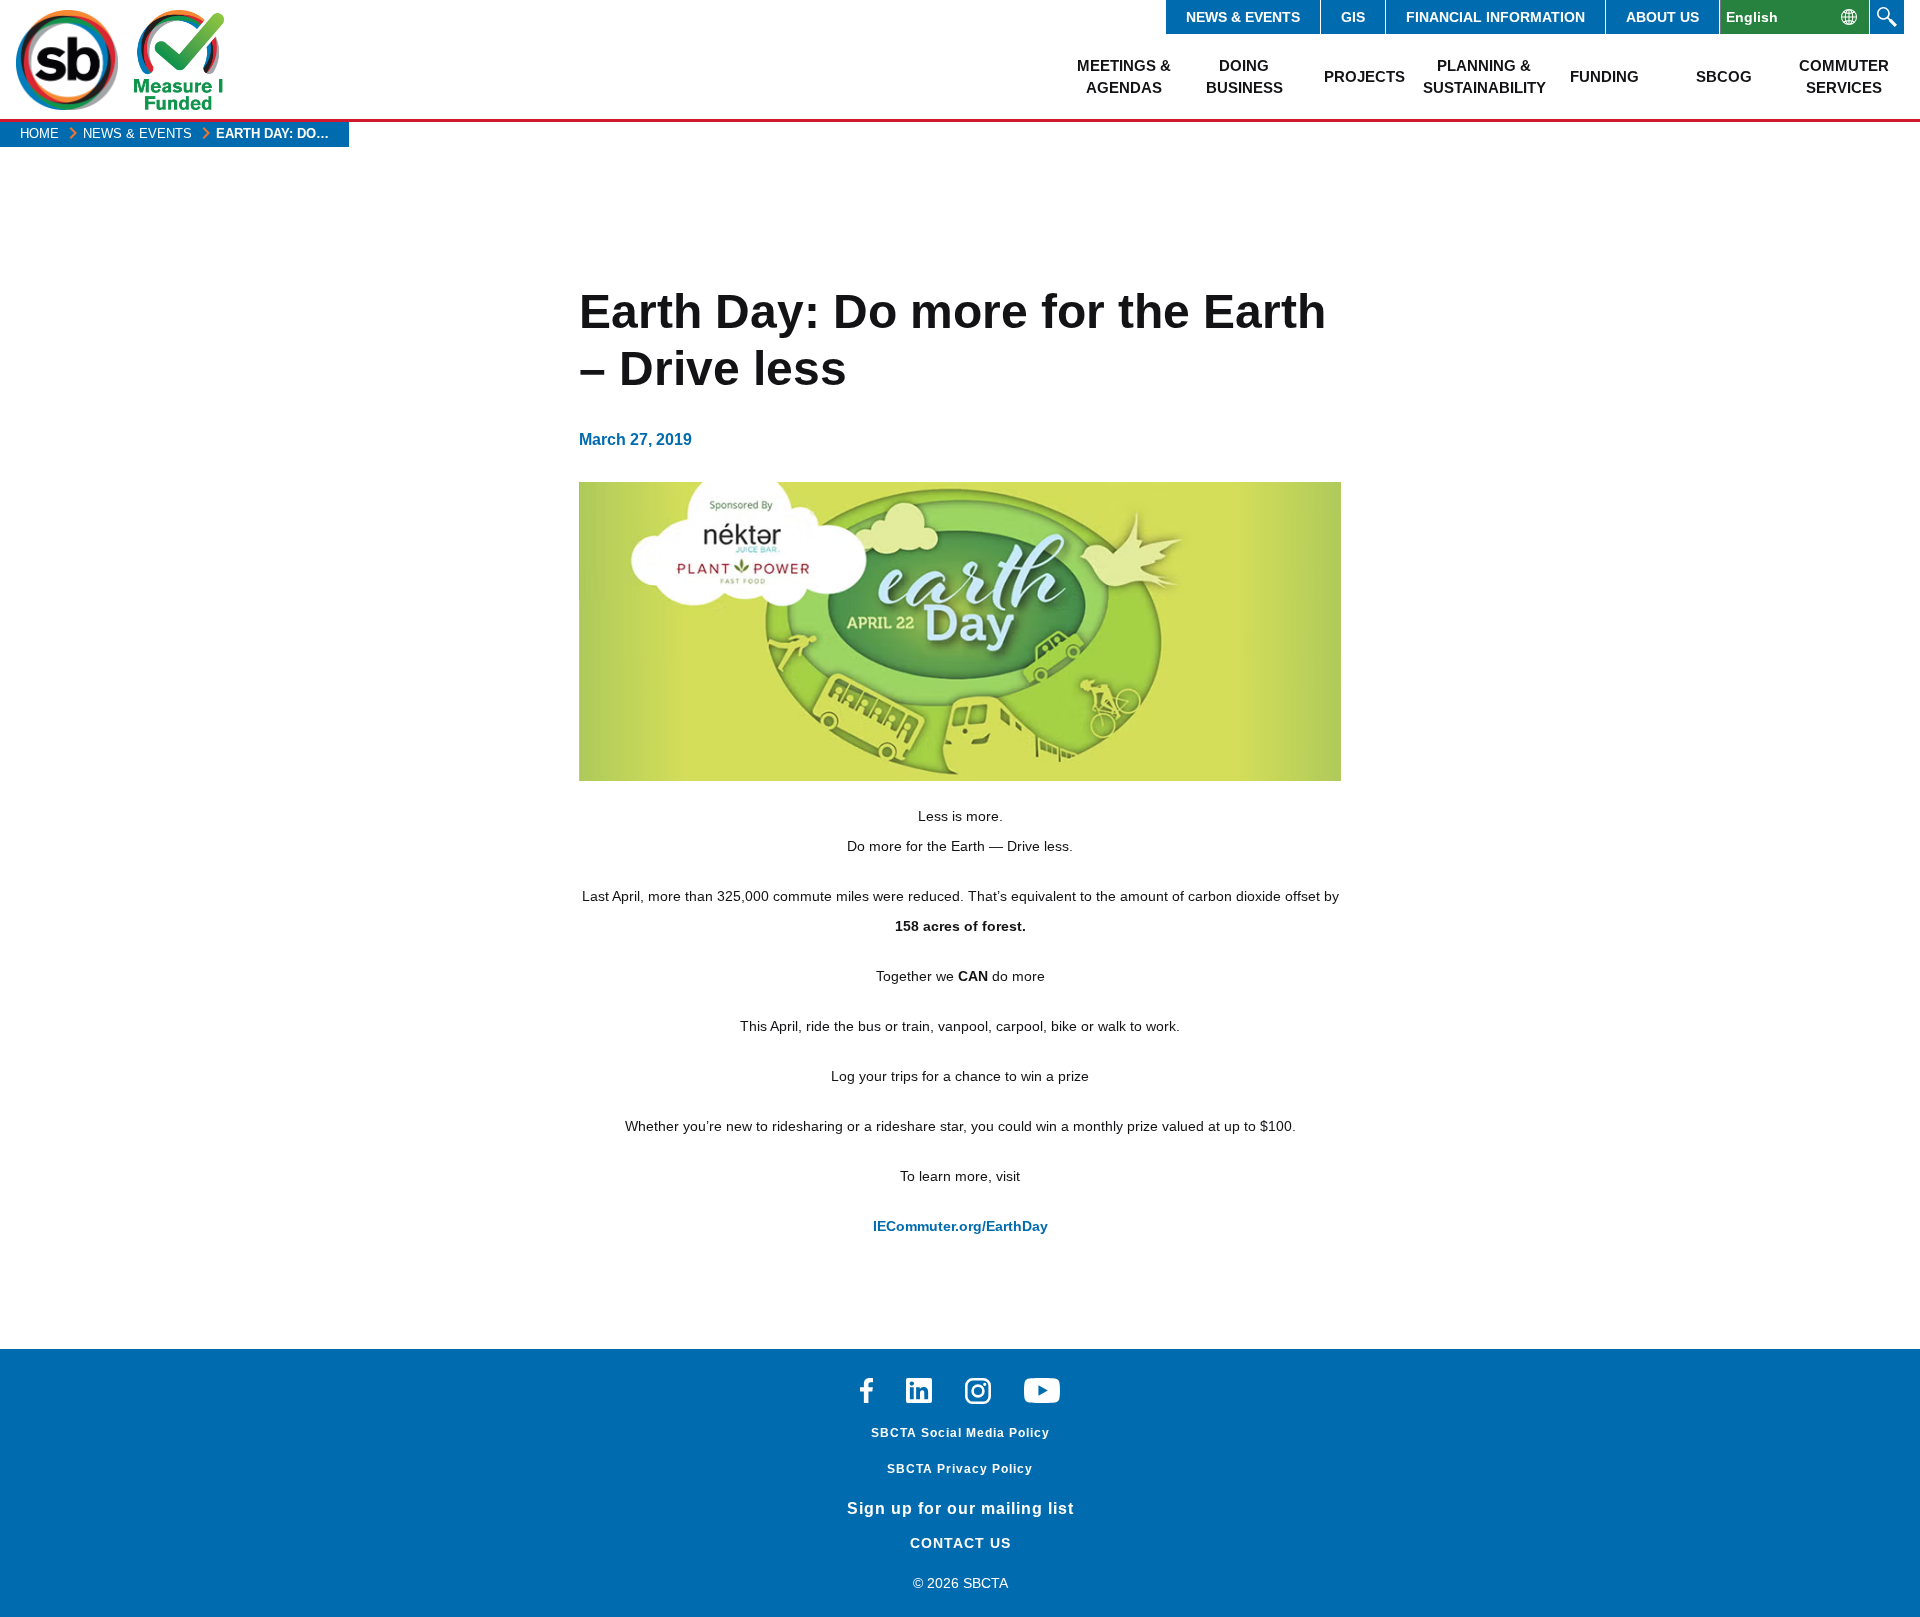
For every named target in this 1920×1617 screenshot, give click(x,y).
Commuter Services (1844, 76)
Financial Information (1495, 17)
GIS (1353, 17)
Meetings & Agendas (1124, 76)
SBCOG (1724, 76)
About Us (1662, 17)
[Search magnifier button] (1887, 17)
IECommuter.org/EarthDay (960, 1226)
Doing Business (1244, 76)
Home (39, 133)
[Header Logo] (67, 60)
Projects (1364, 76)
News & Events (1243, 17)
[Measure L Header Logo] (179, 60)
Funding (1604, 76)
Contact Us (960, 1543)
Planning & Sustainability (1484, 76)
